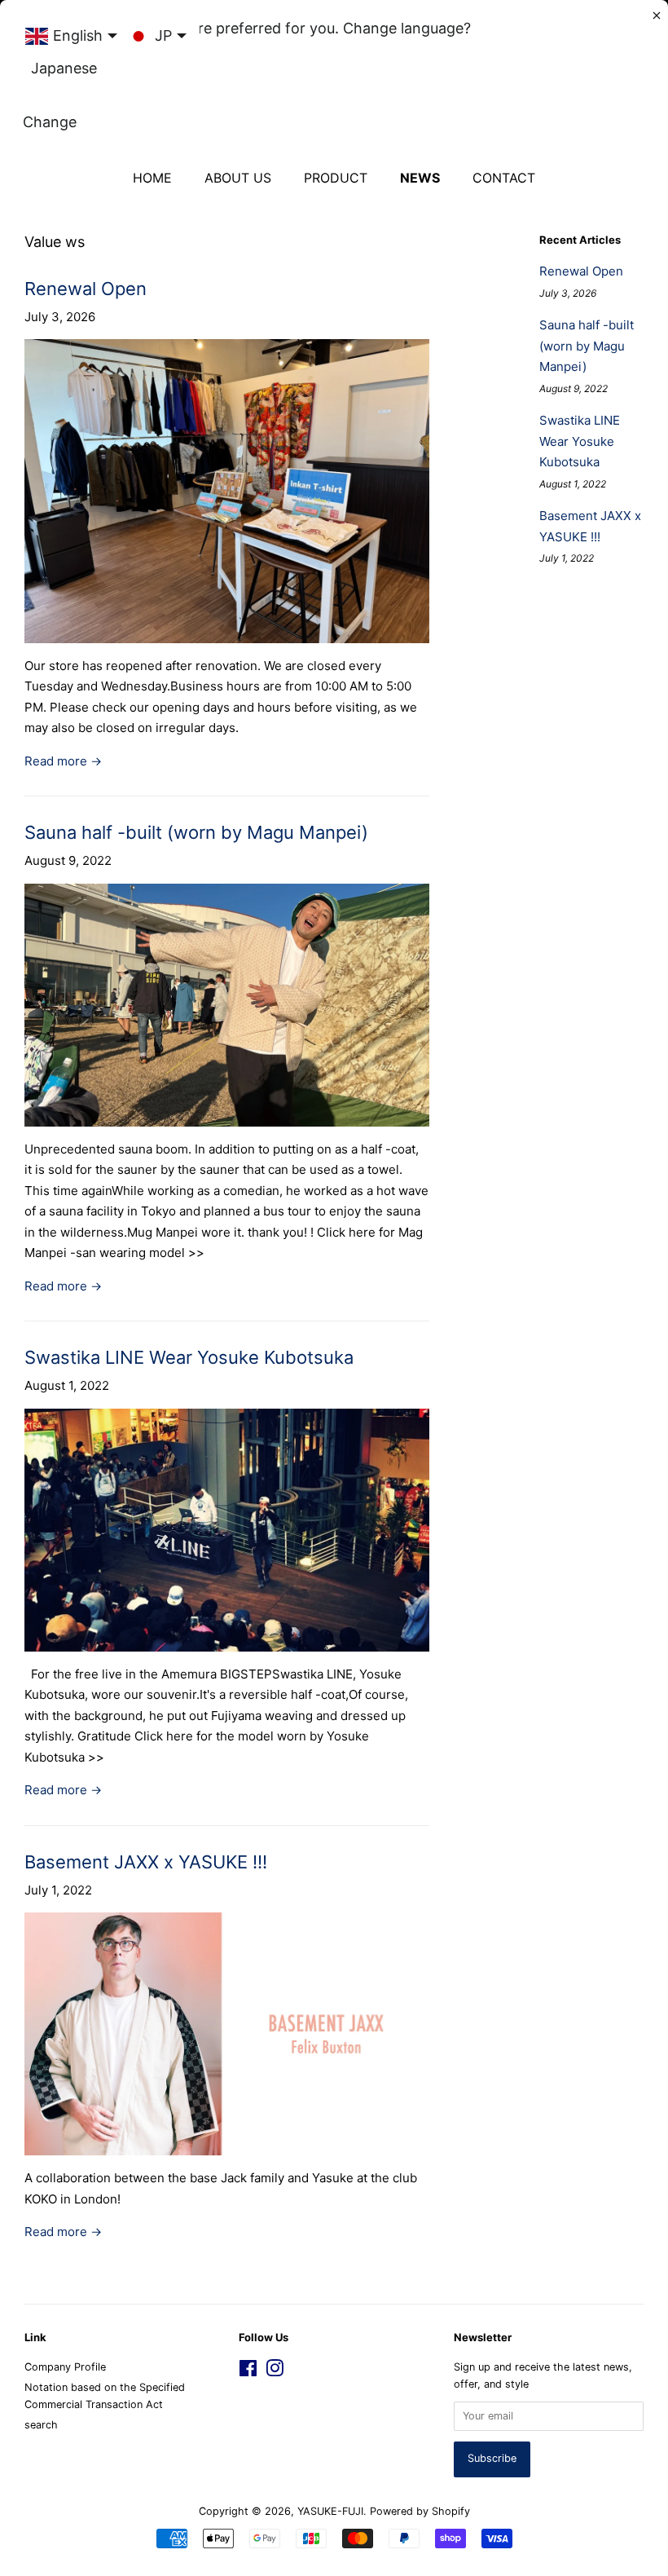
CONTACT (504, 178)
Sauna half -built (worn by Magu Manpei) (196, 832)
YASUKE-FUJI (330, 2511)
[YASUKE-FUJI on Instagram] (275, 2372)
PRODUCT (336, 178)
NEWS (420, 178)
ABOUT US (238, 178)
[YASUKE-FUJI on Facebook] (248, 2372)
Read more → (63, 761)
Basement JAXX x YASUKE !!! (146, 1862)
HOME (152, 178)
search (41, 2425)
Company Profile (65, 2367)
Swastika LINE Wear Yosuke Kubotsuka (189, 1357)
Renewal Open (86, 289)
